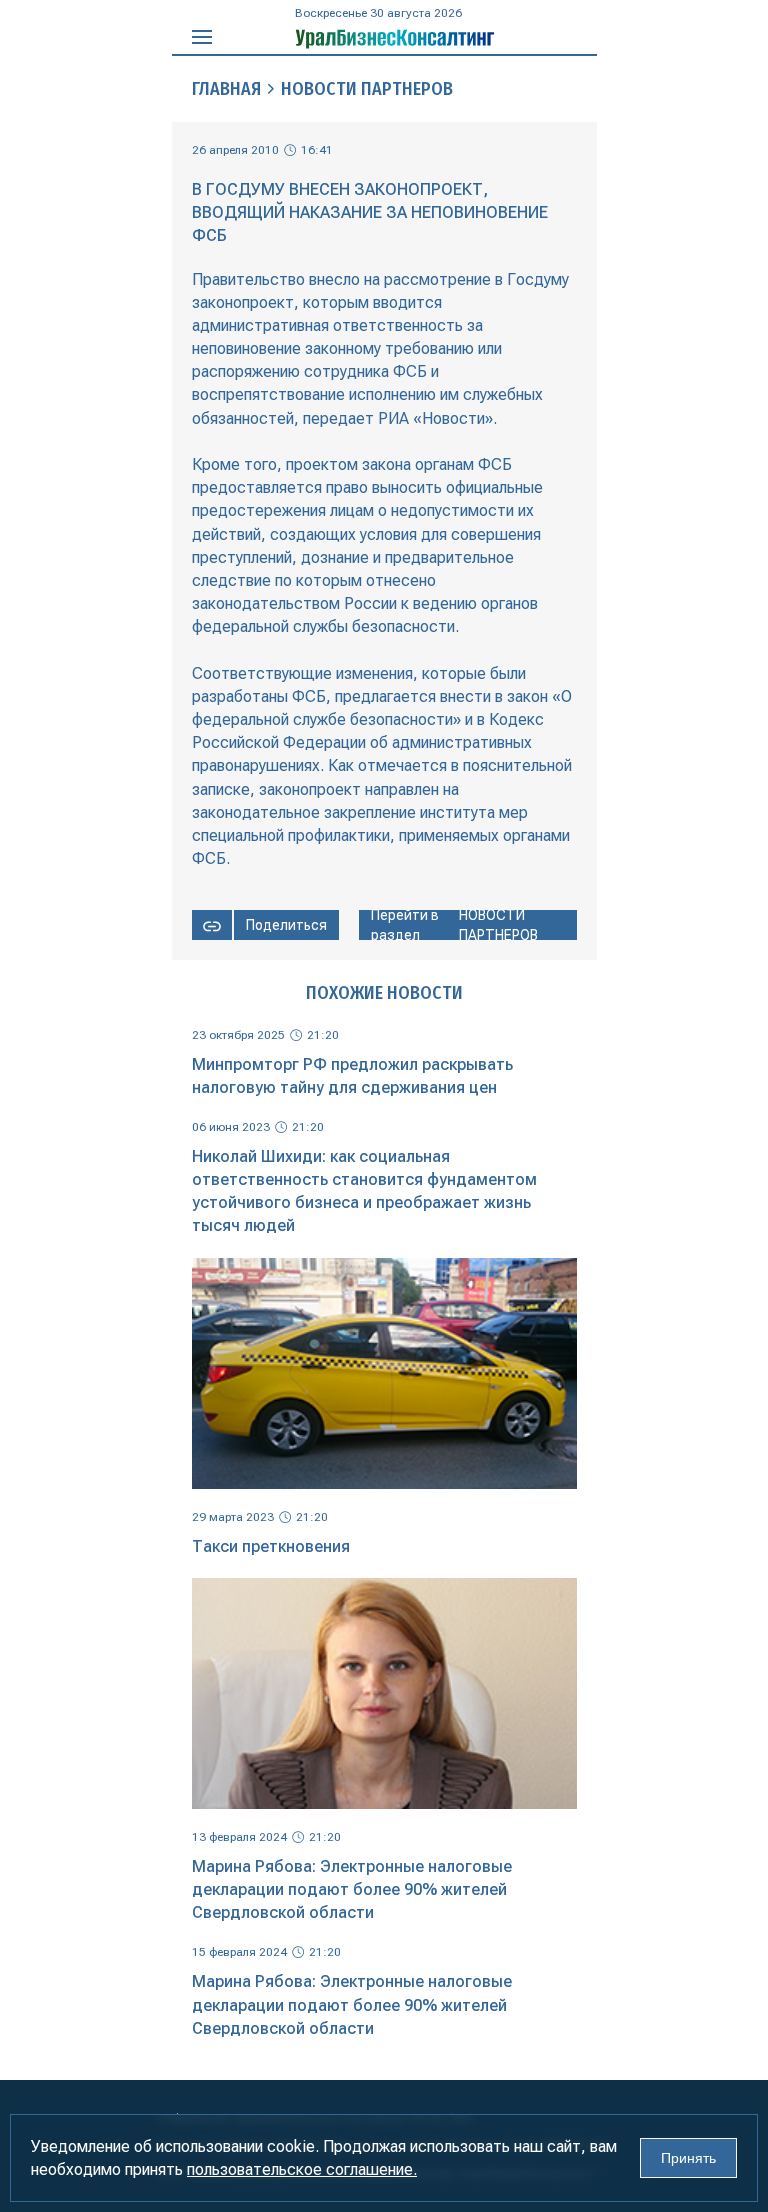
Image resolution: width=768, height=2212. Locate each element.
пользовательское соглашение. (302, 2169)
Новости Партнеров (367, 89)
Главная (226, 89)
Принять (688, 2158)
